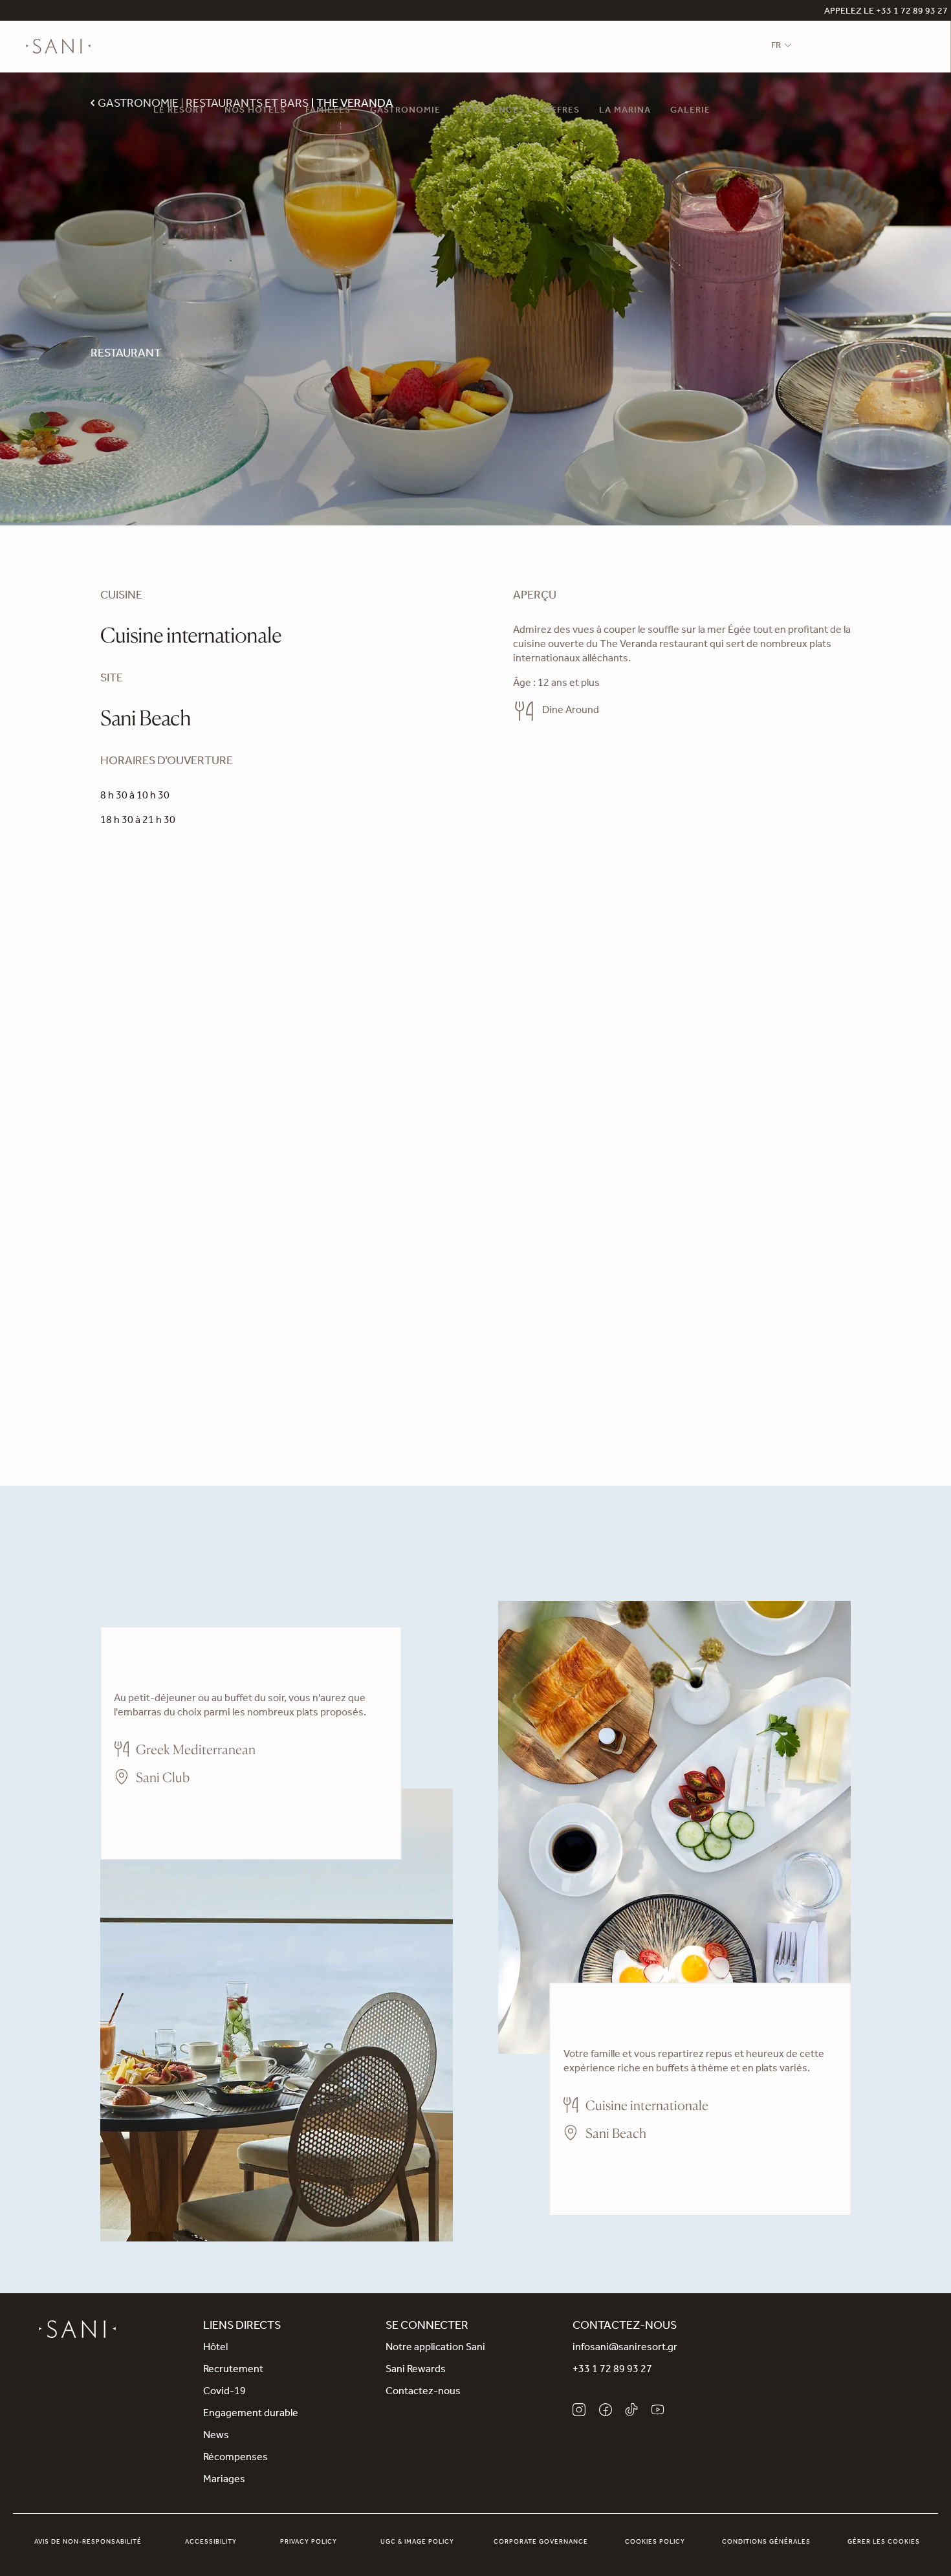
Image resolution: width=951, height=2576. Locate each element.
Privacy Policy (309, 2542)
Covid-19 (224, 2392)
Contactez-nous (423, 2392)
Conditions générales (766, 2542)
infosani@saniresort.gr (625, 2348)
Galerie (690, 111)
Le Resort (179, 111)
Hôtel (215, 2348)
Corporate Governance (541, 2542)
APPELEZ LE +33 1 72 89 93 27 (886, 12)
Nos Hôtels (255, 111)
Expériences (492, 111)
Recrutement (233, 2370)
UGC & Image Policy (417, 2542)
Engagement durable (251, 2414)
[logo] (58, 47)
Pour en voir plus (151, 1815)
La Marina (625, 111)
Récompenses (235, 2458)
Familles (328, 111)
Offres (562, 111)
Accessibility (211, 2542)
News (216, 2436)
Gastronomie (405, 111)
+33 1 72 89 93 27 (612, 2370)
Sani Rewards (416, 2370)
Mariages (224, 2480)
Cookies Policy (655, 2542)
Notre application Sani (435, 2348)
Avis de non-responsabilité (88, 2542)
